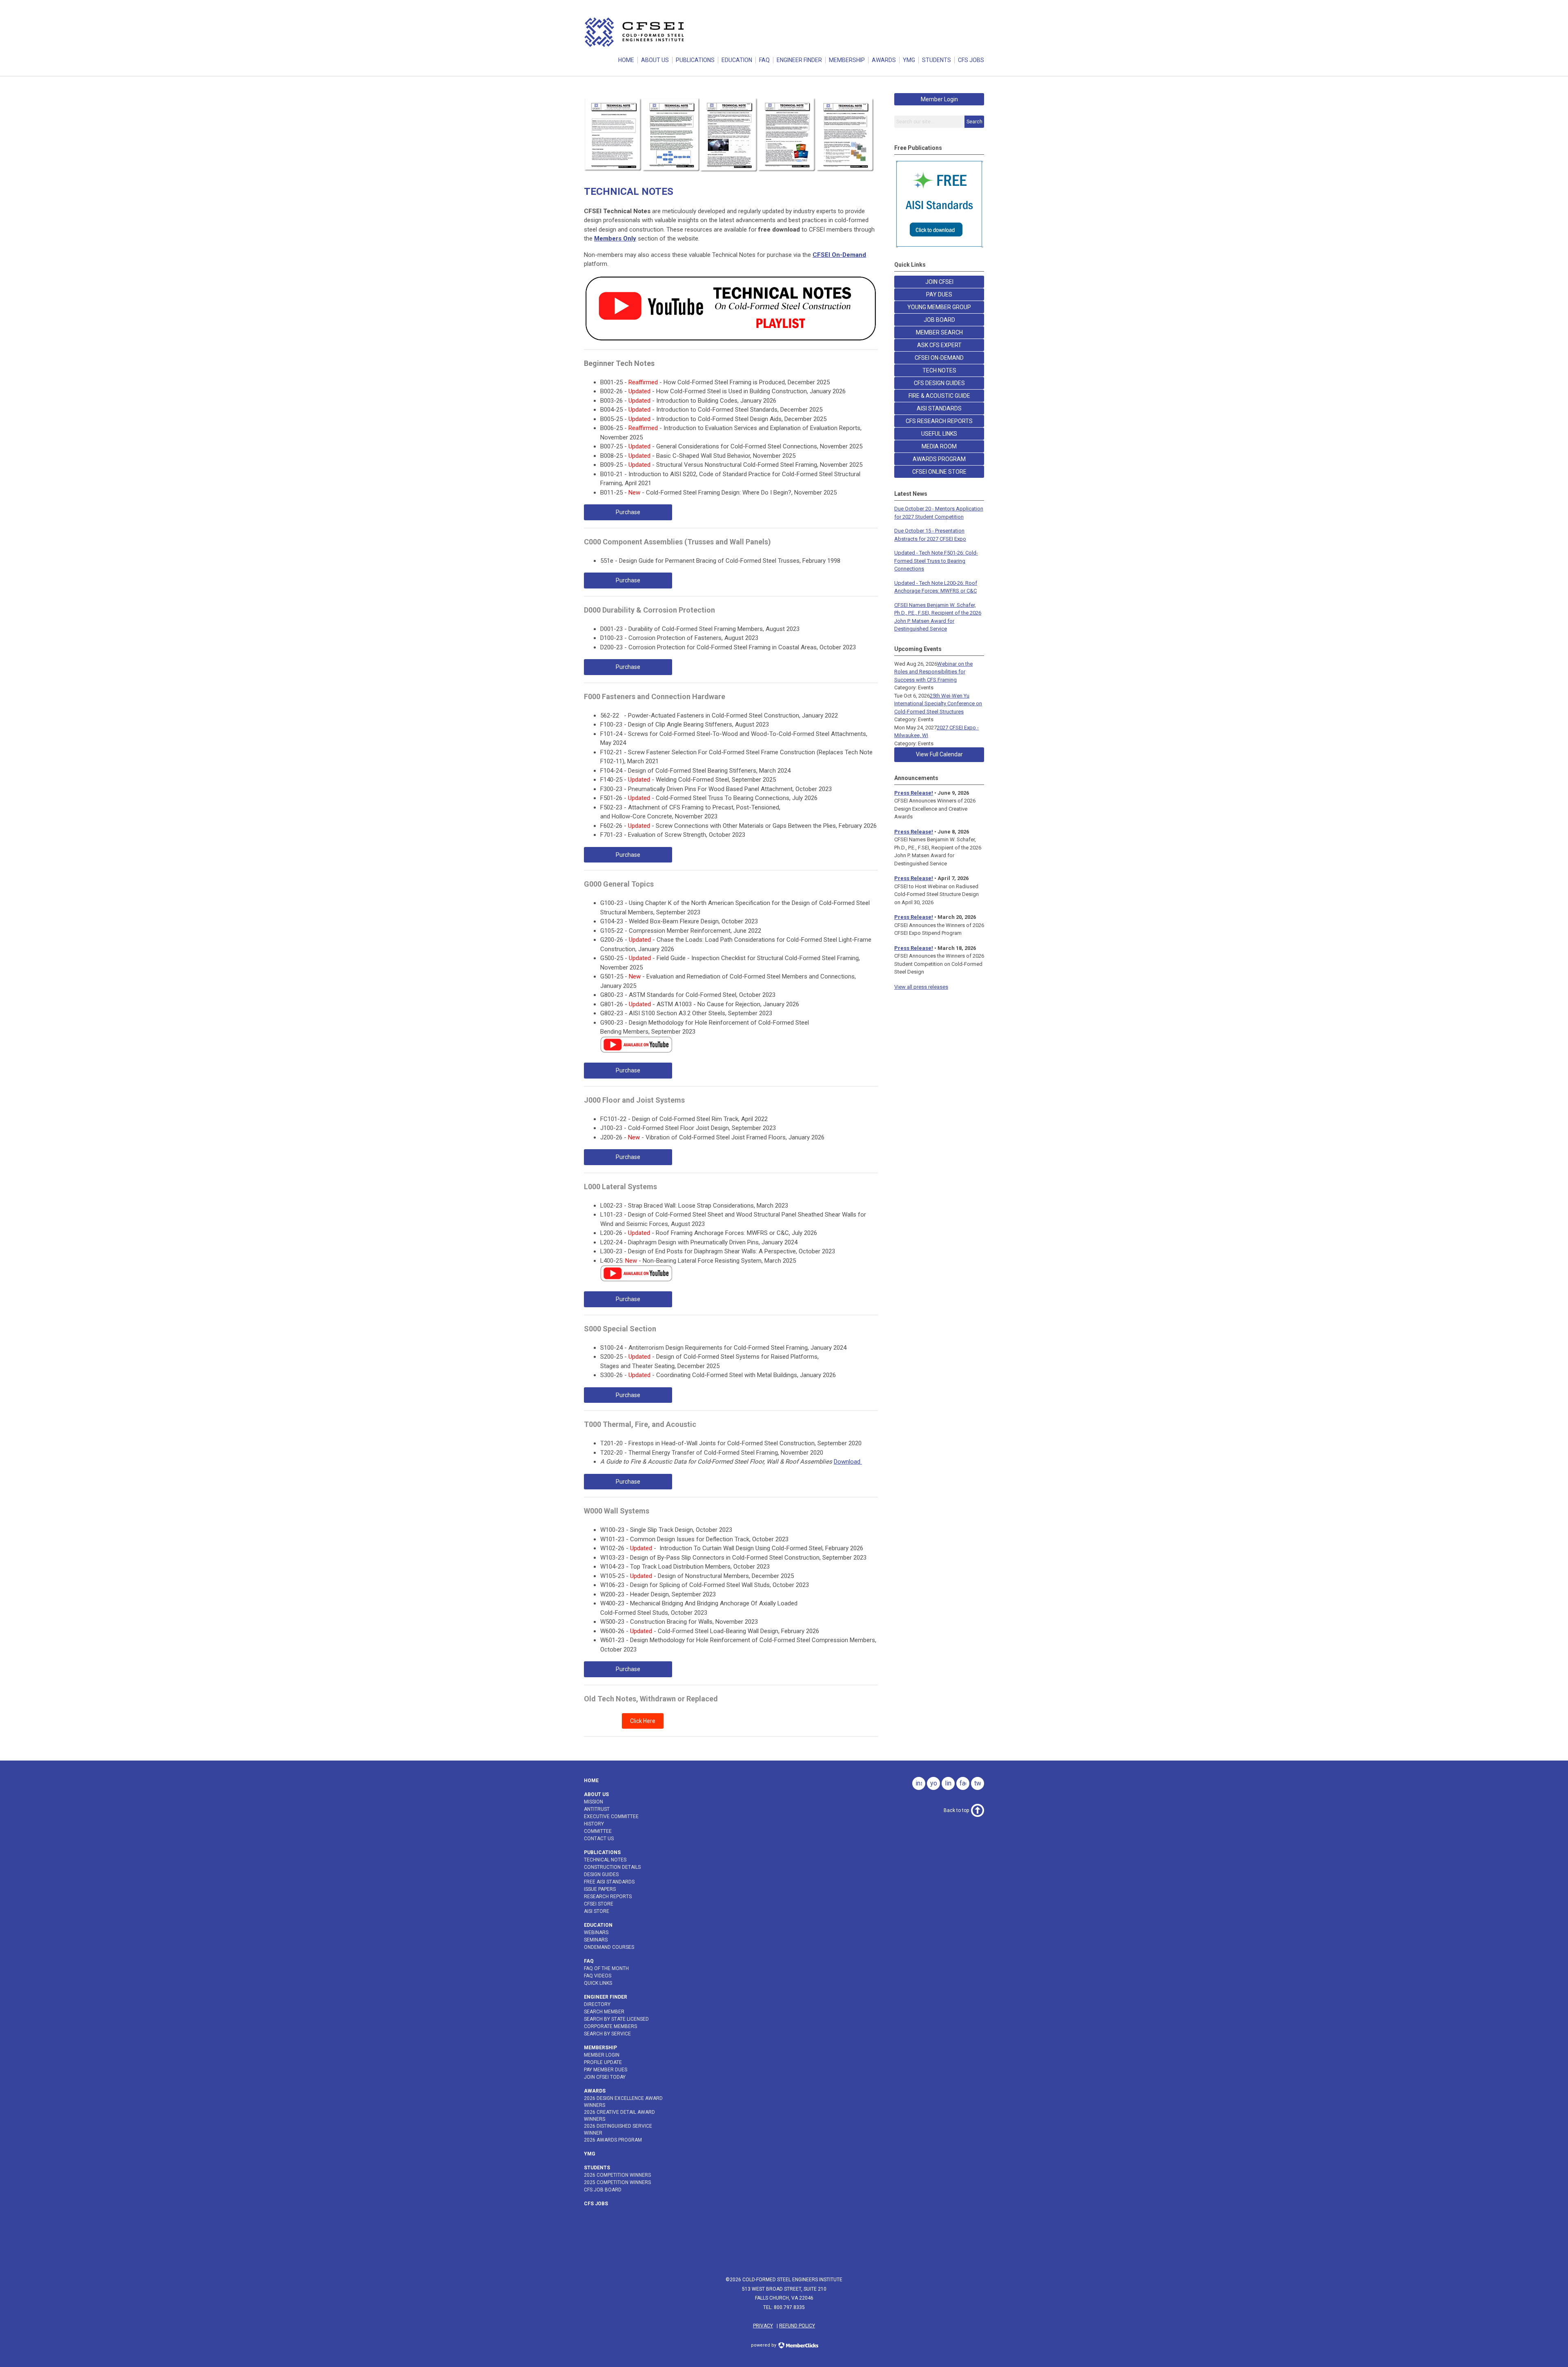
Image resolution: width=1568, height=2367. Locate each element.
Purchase (628, 512)
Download (848, 1462)
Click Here (643, 1721)
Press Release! (914, 793)
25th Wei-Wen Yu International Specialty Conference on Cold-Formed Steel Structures (938, 704)
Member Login (939, 99)
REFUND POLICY (797, 2326)
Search (974, 122)
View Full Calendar (939, 754)
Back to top (956, 1810)
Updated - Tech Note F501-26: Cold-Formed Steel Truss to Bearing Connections (936, 561)
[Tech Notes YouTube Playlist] (731, 340)
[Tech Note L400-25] (636, 1279)
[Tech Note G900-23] (636, 1051)
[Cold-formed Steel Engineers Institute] (635, 47)
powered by (764, 2345)
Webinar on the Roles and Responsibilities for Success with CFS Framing (933, 672)
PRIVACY (763, 2326)
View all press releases (921, 987)
